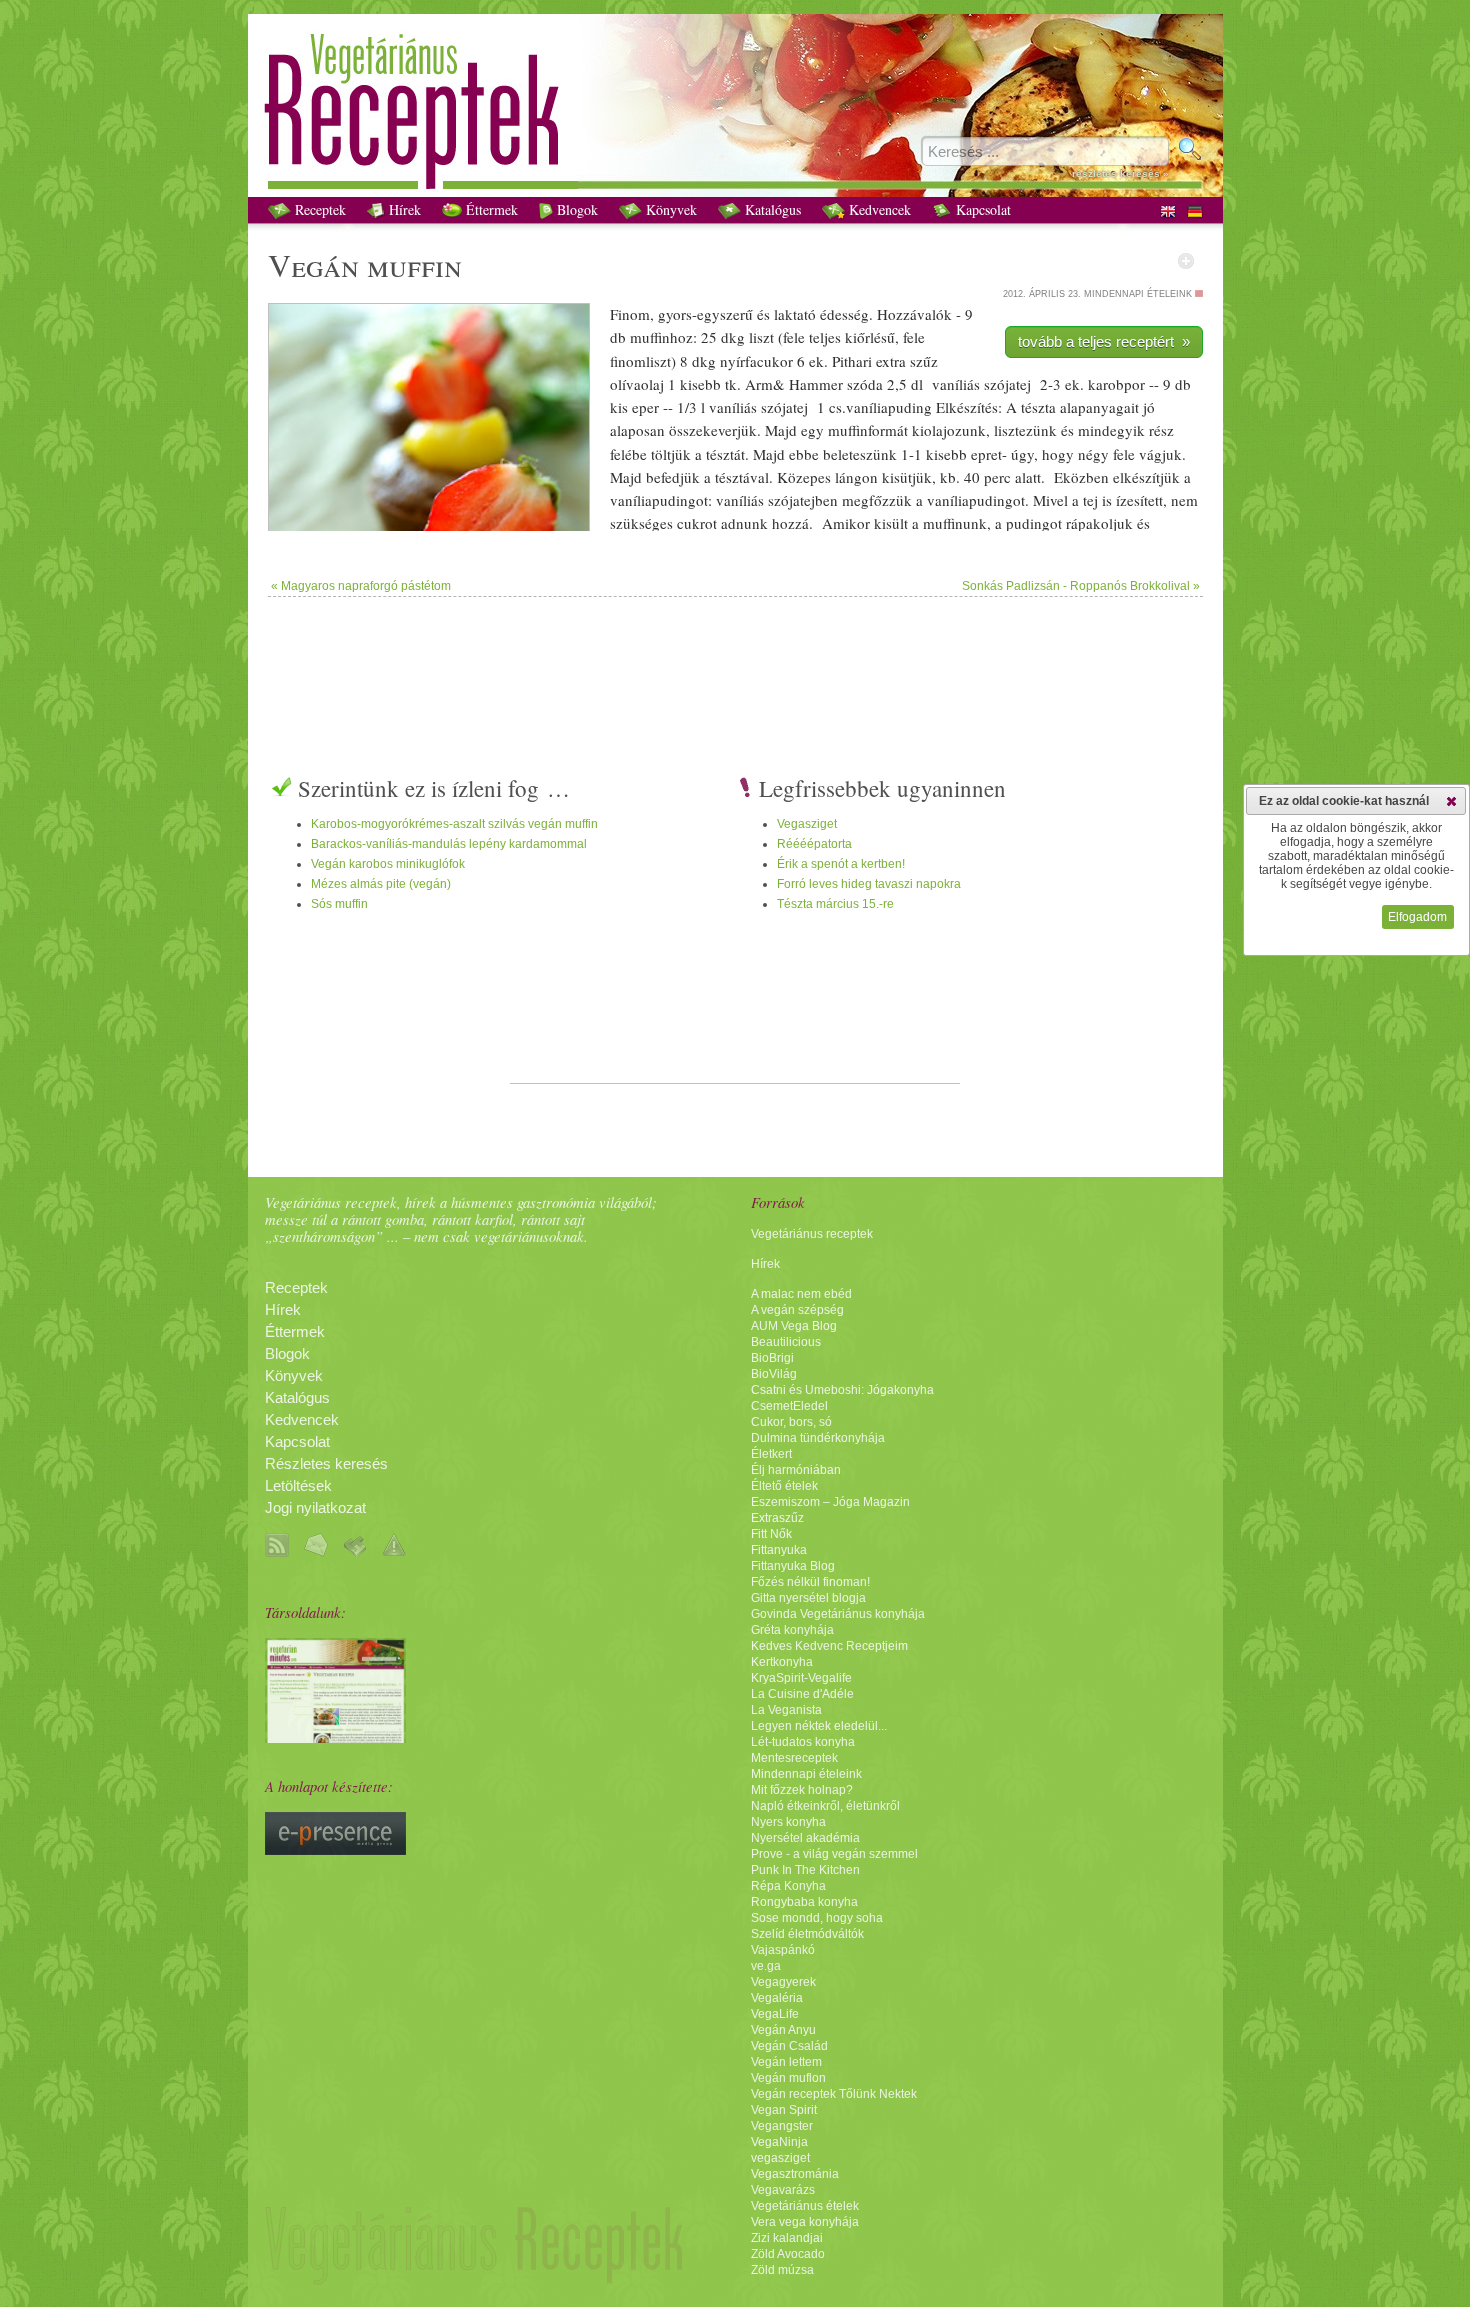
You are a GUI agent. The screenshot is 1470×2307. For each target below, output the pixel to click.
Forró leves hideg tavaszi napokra (869, 884)
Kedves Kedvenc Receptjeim (829, 1646)
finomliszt (640, 361)
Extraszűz (777, 1518)
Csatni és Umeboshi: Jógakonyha (842, 1390)
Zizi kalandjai (787, 2238)
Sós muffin (339, 904)
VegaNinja (779, 2142)
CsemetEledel (789, 1406)
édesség (844, 314)
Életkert (771, 1454)
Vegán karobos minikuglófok (388, 864)
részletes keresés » (1120, 173)
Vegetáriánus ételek (805, 2206)
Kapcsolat (981, 209)
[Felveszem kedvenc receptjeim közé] (1186, 261)
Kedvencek (878, 209)
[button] (1451, 801)
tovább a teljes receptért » (1104, 341)
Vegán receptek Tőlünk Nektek (834, 2094)
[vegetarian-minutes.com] (335, 1738)
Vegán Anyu (783, 2030)
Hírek (403, 209)
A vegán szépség (797, 1310)
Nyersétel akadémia (805, 1838)
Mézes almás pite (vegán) (381, 884)
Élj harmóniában (796, 1470)
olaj (935, 430)
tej (1090, 500)
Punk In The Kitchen (805, 1870)
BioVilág (774, 1374)
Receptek (318, 209)
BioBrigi (772, 1358)
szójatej (1007, 384)
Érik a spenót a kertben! (841, 864)
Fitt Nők (771, 1534)
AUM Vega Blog (794, 1326)
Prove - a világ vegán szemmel (834, 1854)
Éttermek (490, 209)
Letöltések (298, 1486)
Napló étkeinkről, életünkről (825, 1806)
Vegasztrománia (795, 2174)
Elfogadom (1417, 917)
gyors (675, 314)
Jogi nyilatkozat (315, 1508)
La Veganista (786, 1710)
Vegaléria (777, 1998)
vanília (867, 407)
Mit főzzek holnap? (802, 1790)
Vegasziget (807, 824)
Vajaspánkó (783, 1950)
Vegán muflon (788, 2078)
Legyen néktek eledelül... (819, 1726)
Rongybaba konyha (804, 1902)
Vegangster (782, 2126)
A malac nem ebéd (801, 1294)
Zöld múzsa (782, 2270)
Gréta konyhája (792, 1630)
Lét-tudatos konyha (803, 1742)
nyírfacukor (756, 361)
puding (1028, 523)
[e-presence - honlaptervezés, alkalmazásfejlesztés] (335, 1850)
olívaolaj (637, 384)
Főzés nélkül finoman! (810, 1582)
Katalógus (771, 209)
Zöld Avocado (788, 2254)
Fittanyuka (779, 1550)
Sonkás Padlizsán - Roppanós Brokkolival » (1081, 586)
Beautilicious (786, 1342)
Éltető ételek (784, 1486)
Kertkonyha (782, 1662)
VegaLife (775, 2014)
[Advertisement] (735, 662)
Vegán (313, 264)
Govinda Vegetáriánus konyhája (838, 1614)
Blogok (575, 209)
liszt (761, 337)
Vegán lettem (786, 2062)
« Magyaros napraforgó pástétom (361, 586)
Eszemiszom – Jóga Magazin (830, 1502)
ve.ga (766, 1966)
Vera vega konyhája (805, 2222)
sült (897, 523)
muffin (414, 264)
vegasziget (780, 2158)
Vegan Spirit (784, 2110)
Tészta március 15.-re (835, 904)
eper (645, 407)
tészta (1038, 407)
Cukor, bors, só (791, 1422)
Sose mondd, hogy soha (817, 1918)
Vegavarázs (783, 2190)
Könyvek (669, 209)
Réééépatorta (814, 844)
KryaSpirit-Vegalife (801, 1678)
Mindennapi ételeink (806, 1774)
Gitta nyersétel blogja (808, 1598)
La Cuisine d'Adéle (802, 1694)
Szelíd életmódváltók (807, 1934)
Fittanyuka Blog (793, 1566)
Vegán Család (789, 2046)
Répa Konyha (788, 1886)
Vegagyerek (783, 1982)
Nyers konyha (788, 1822)
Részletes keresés (326, 1464)
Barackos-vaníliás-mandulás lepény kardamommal (449, 844)
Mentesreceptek (794, 1758)
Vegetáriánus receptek (812, 1234)
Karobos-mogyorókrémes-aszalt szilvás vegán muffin (454, 824)
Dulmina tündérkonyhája (818, 1438)
